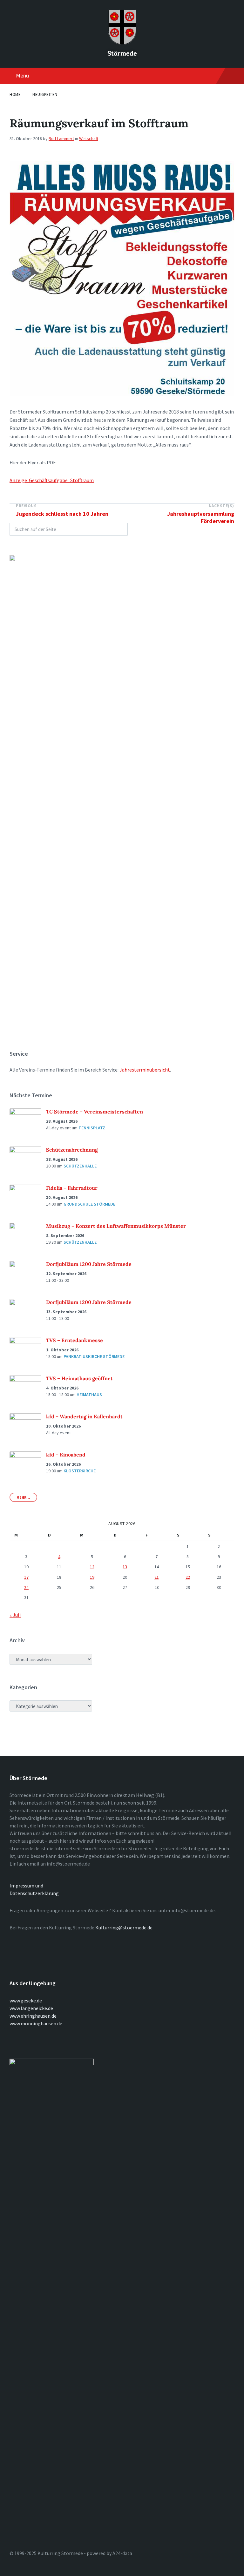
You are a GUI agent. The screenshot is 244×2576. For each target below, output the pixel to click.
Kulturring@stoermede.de (124, 1927)
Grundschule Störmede (89, 1204)
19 (92, 1577)
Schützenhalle (80, 1166)
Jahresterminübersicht (145, 1070)
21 (157, 1577)
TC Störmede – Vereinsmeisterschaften (95, 1112)
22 (188, 1577)
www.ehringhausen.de (33, 2016)
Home (15, 94)
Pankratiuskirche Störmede (94, 1356)
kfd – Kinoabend (66, 1455)
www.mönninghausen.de (36, 2023)
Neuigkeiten (45, 94)
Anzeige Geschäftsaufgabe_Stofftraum (52, 480)
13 (125, 1567)
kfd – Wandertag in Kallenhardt (84, 1416)
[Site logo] (122, 43)
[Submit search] (119, 529)
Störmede (122, 53)
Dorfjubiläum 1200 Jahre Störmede (89, 1264)
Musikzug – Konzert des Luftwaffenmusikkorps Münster (116, 1226)
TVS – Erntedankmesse (75, 1340)
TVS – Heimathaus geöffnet (79, 1378)
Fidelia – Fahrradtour (72, 1188)
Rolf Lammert (61, 138)
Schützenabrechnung (72, 1150)
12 (92, 1567)
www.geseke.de (26, 2001)
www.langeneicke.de (31, 2008)
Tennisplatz (92, 1128)
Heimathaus (89, 1395)
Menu (22, 75)
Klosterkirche (80, 1471)
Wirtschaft (89, 138)
